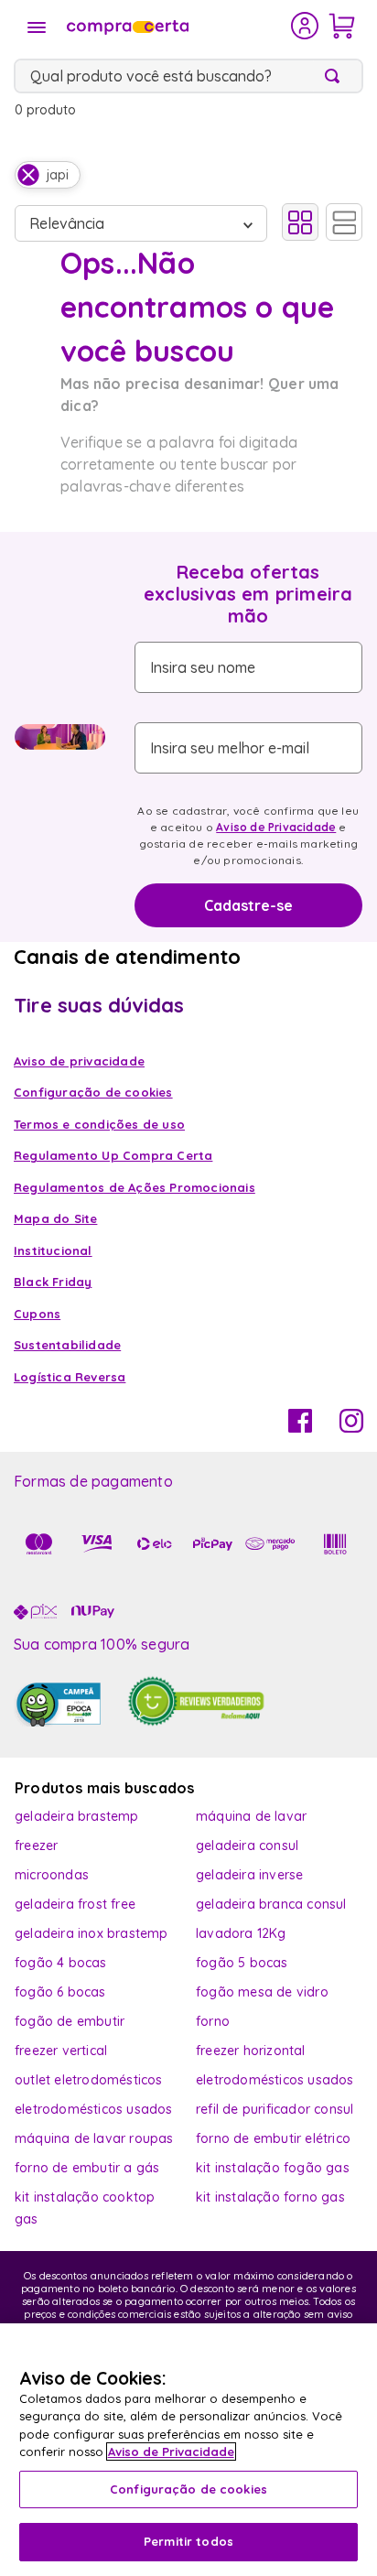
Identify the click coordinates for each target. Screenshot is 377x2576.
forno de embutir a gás (87, 2168)
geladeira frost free (75, 1904)
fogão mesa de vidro (262, 1992)
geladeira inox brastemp (92, 1933)
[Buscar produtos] (336, 76)
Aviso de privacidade (79, 1061)
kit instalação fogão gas (273, 2168)
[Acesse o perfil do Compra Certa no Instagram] (351, 1427)
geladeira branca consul (271, 1904)
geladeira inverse (249, 1875)
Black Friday (53, 1282)
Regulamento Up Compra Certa (113, 1155)
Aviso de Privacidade (276, 827)
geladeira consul (247, 1845)
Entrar (305, 26)
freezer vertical (61, 2051)
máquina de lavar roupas (94, 2138)
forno (213, 2021)
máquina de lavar (251, 1816)
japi (58, 175)
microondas (52, 1875)
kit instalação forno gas (270, 2197)
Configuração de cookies (188, 2489)
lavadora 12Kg (241, 1933)
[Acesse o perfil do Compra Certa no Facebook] (300, 1427)
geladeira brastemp (77, 1816)
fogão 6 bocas (60, 1992)
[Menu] (37, 27)
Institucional (53, 1250)
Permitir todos (188, 2541)
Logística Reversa (70, 1377)
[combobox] (188, 76)
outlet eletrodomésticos (89, 2080)
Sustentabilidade (67, 1345)
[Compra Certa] (177, 26)
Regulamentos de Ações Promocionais (135, 1187)
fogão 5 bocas (242, 1963)
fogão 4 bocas (61, 1963)
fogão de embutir (70, 2021)
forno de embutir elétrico (273, 2138)
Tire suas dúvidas (99, 1005)
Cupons (37, 1314)
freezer (36, 1845)
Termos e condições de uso (99, 1124)
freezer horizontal (251, 2051)
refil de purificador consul (275, 2109)
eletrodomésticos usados (275, 2080)
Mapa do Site (55, 1218)
